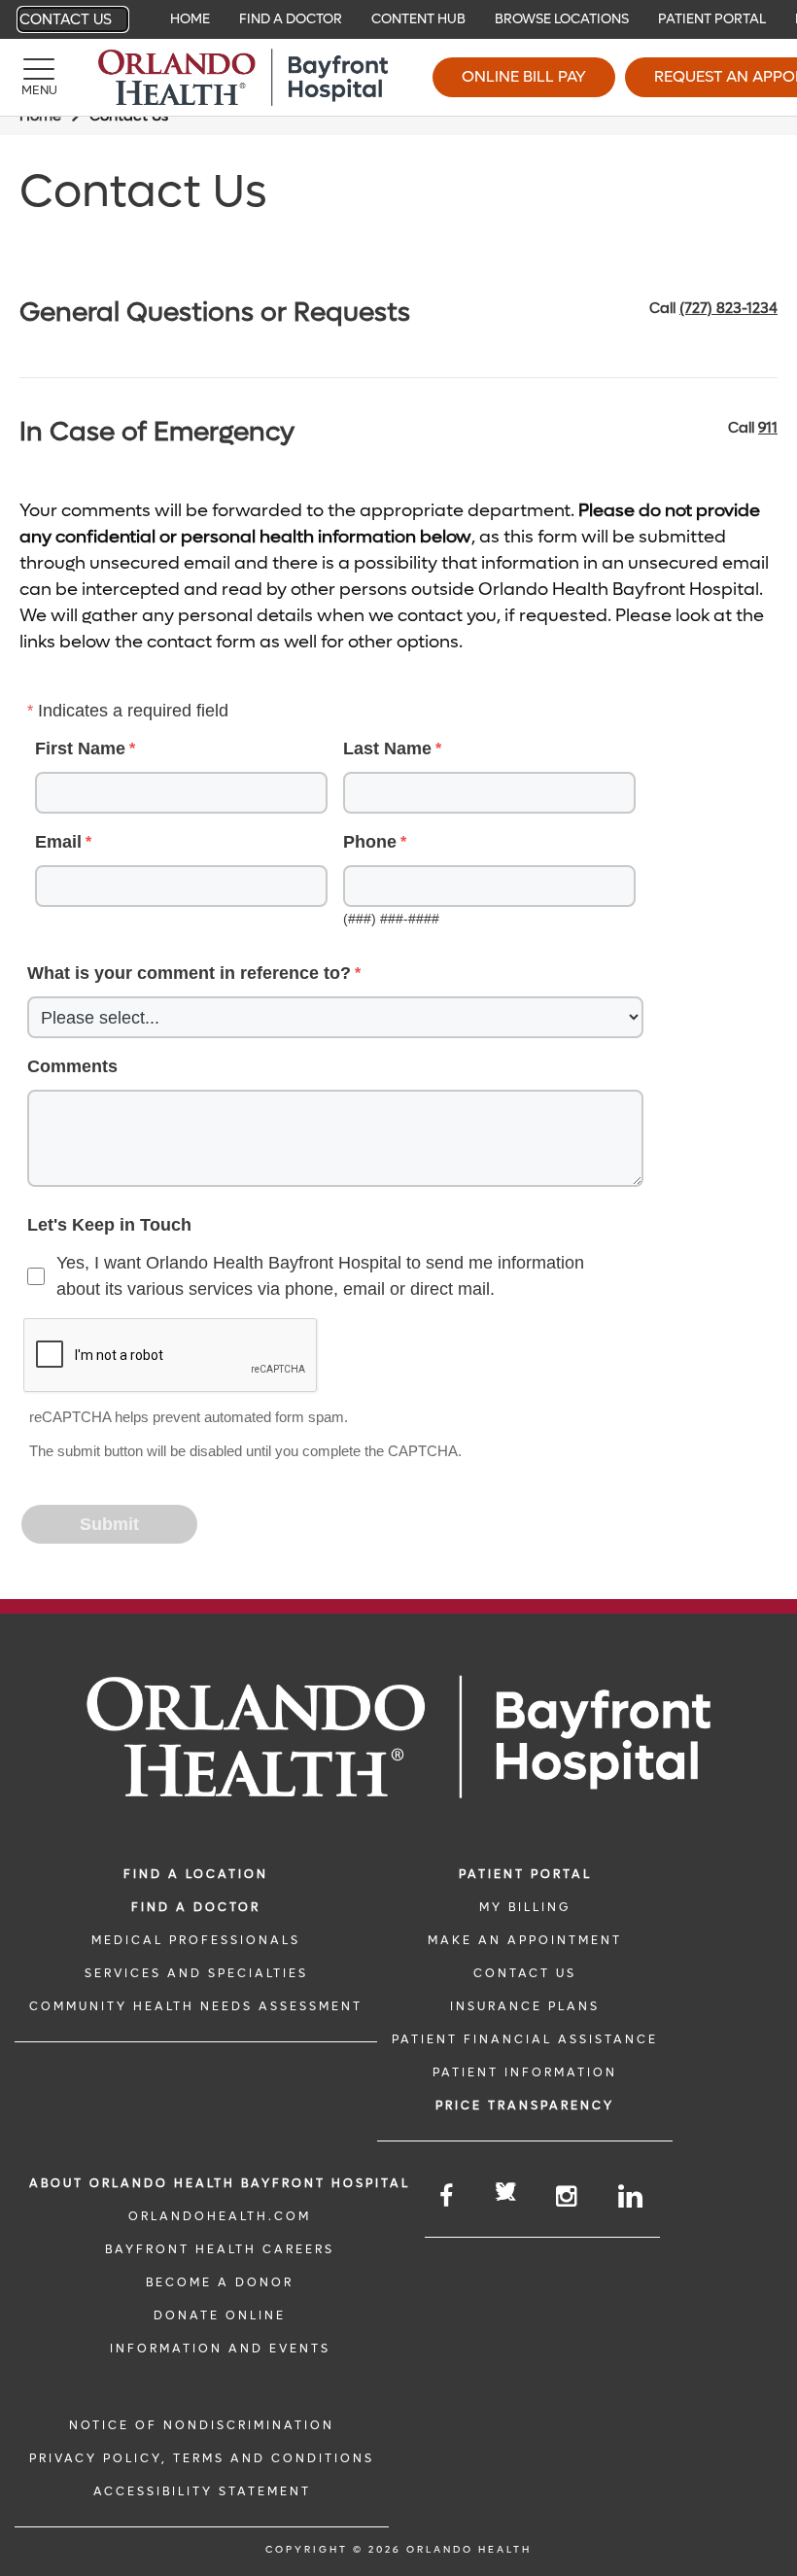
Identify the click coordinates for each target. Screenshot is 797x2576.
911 (768, 428)
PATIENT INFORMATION (525, 2072)
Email (58, 842)
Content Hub (418, 19)
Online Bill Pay (524, 76)
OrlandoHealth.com (220, 2216)
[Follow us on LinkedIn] (632, 2196)
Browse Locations (562, 19)
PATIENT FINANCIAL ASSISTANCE (525, 2039)
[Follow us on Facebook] (448, 2196)
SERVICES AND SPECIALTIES (196, 1973)
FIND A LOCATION (196, 1874)
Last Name (387, 748)
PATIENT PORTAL (525, 1874)
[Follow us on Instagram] (568, 2196)
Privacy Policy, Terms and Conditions (202, 2458)
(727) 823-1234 (728, 308)
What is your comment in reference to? (189, 973)
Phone (370, 842)
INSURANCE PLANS (525, 2006)
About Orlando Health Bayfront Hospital (220, 2183)
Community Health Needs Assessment (196, 2006)
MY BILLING (525, 1907)
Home (190, 19)
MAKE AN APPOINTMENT (525, 1940)
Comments (72, 1066)
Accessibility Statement (202, 2491)
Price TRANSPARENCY (525, 2106)
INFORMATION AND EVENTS (220, 2349)
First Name (80, 748)
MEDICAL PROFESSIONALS (196, 1940)
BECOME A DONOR (220, 2282)
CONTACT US (525, 1973)
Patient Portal (712, 19)
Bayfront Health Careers (220, 2249)
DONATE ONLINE (220, 2315)
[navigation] (398, 19)
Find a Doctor (291, 19)
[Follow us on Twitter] (506, 2194)
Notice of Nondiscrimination (202, 2425)
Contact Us (66, 19)
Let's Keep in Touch (109, 1225)
